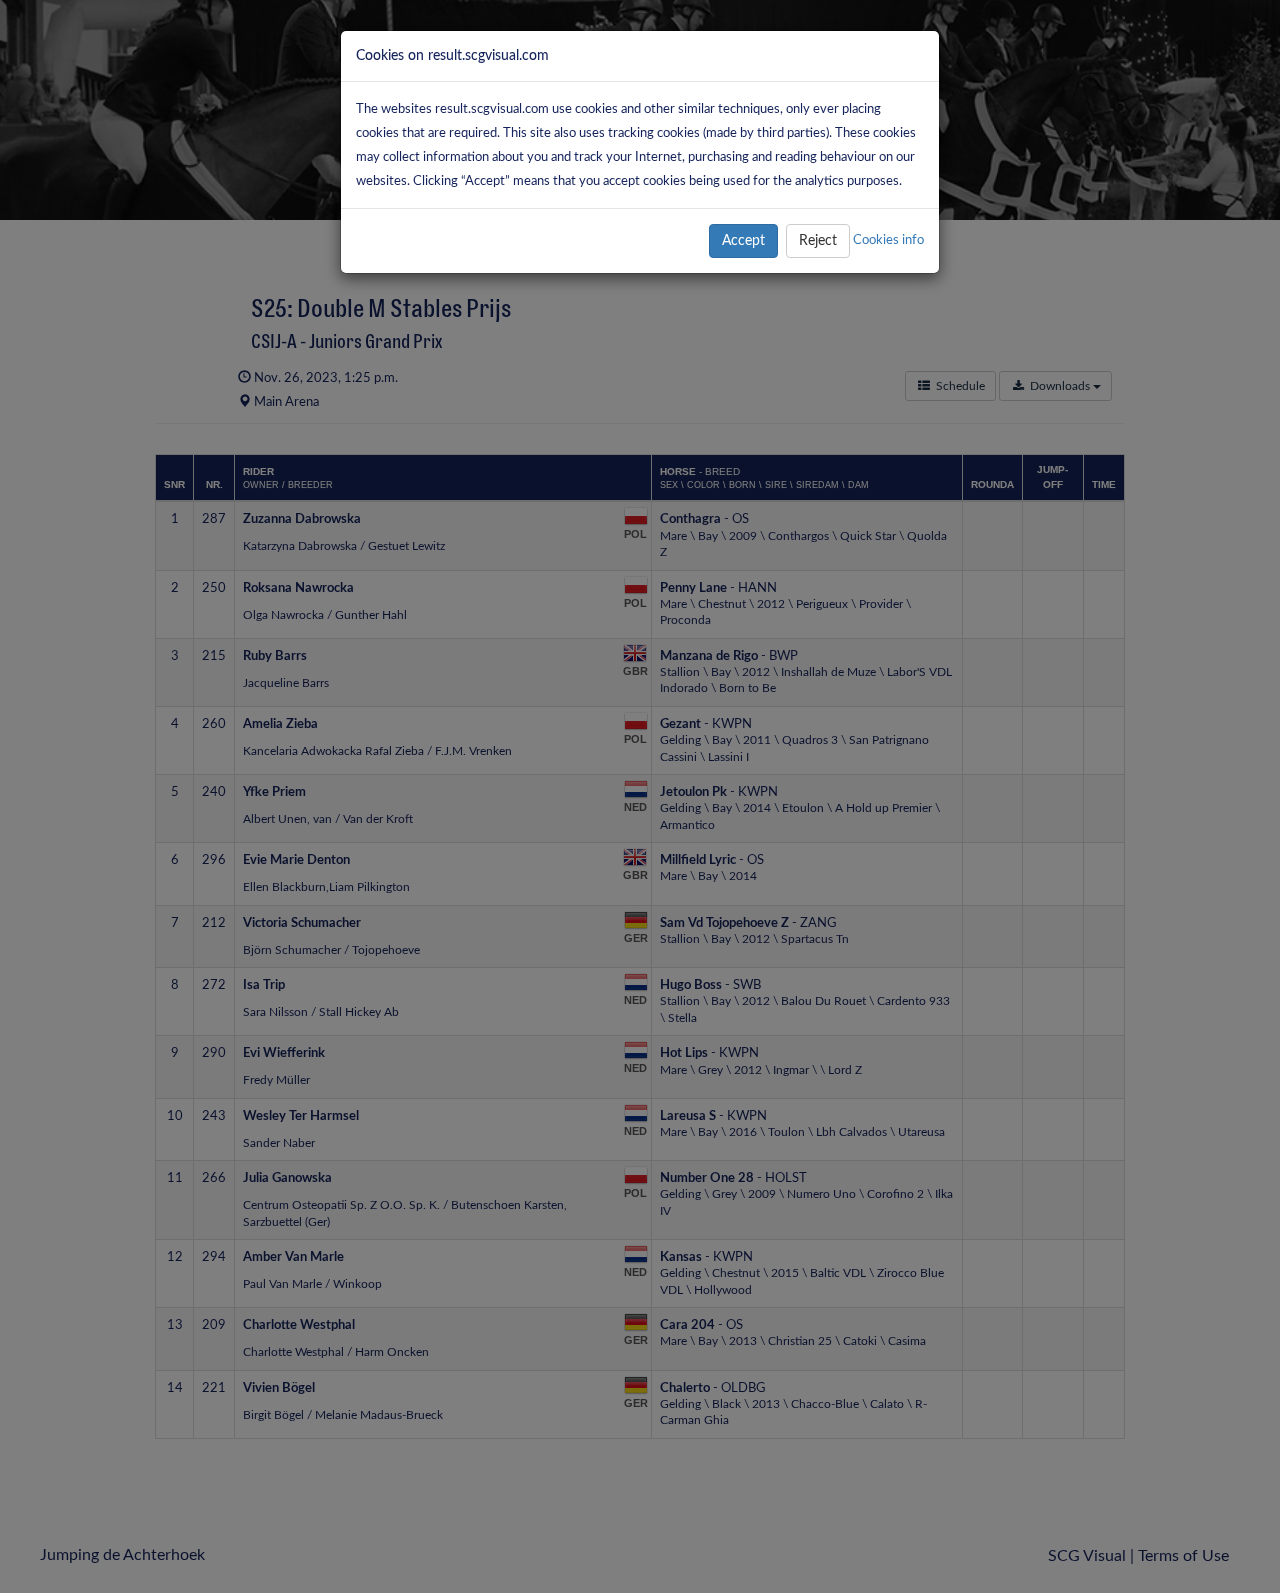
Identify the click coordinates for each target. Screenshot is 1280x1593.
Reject (818, 241)
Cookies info (888, 240)
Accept (743, 241)
